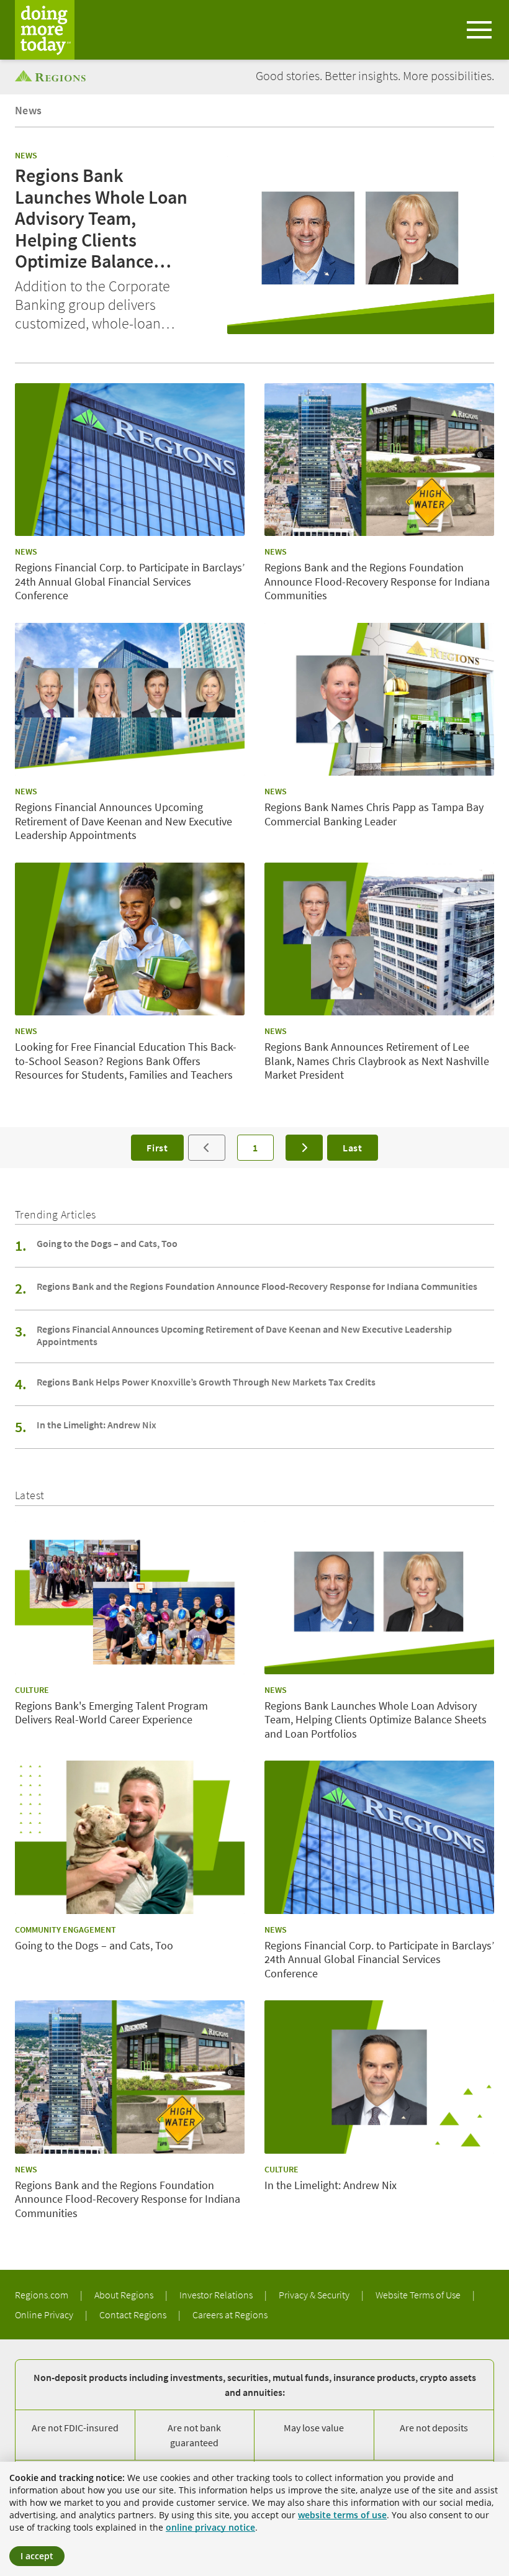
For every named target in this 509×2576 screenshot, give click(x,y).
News (29, 110)
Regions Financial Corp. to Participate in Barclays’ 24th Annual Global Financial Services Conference (130, 582)
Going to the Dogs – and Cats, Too (107, 1243)
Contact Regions (134, 2315)
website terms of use (342, 2515)
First (157, 1148)
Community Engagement (65, 1930)
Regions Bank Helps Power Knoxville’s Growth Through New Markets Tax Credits (206, 1382)
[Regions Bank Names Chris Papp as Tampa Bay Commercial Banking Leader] (379, 700)
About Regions (125, 2295)
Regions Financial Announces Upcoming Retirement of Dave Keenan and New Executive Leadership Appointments (124, 821)
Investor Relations (217, 2295)
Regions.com (43, 2295)
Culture (32, 1690)
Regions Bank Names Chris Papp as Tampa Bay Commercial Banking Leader (374, 814)
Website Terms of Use (419, 2295)
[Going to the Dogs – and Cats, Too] (130, 1837)
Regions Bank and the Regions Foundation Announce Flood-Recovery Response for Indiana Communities (377, 582)
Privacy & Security (315, 2295)
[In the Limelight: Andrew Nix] (379, 2077)
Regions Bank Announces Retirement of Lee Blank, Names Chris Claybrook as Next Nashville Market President (377, 1061)
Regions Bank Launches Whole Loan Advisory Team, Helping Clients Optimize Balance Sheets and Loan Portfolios (101, 218)
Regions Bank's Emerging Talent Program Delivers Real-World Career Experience (111, 1713)
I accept (37, 2556)
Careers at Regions (230, 2315)
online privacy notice (210, 2527)
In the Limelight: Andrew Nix (97, 1425)
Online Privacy (45, 2315)
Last (353, 1148)
